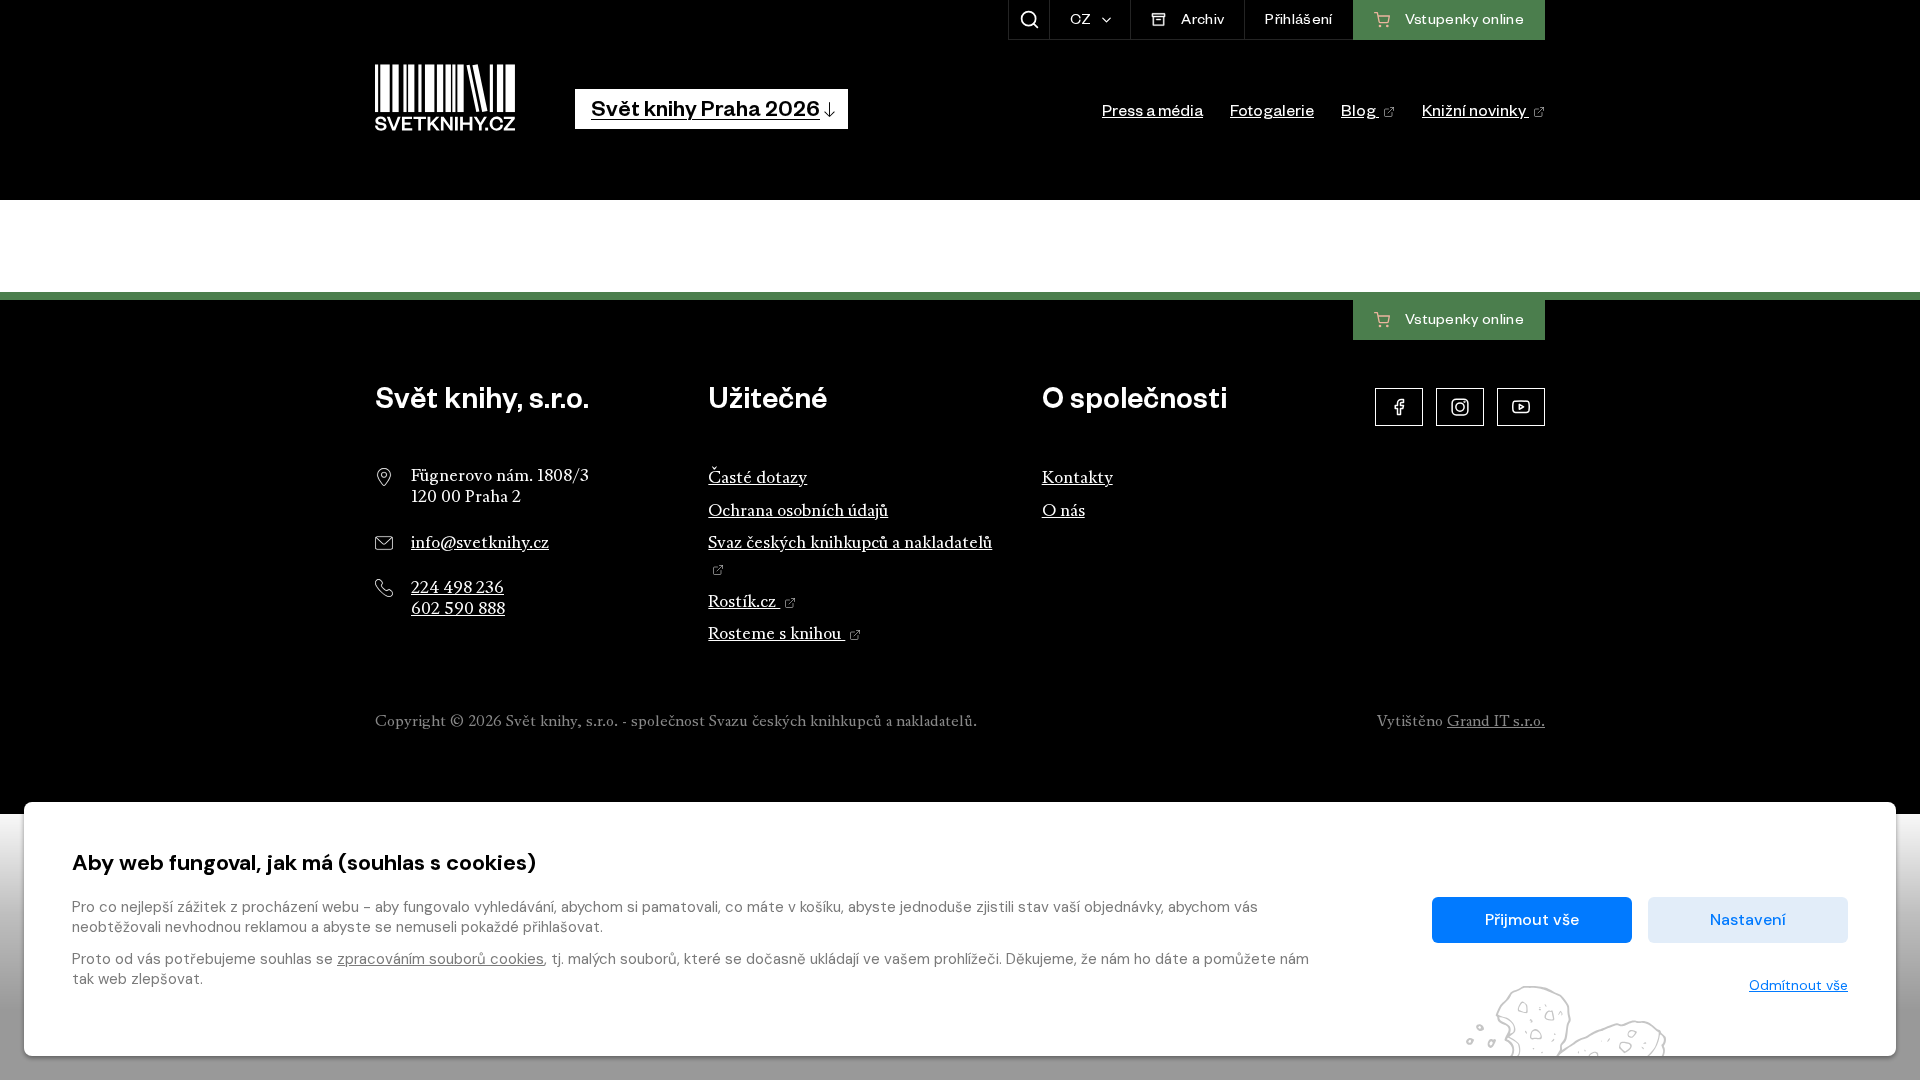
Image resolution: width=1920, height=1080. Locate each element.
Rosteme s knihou (776, 634)
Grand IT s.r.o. (1496, 722)
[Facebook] (1399, 407)
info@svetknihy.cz (480, 543)
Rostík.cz (744, 602)
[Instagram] (1460, 407)
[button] (711, 109)
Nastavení (1748, 919)
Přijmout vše (1532, 919)
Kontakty (1077, 478)
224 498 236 (457, 588)
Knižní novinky (1475, 114)
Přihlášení (1298, 22)
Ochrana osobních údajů (798, 511)
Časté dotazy (757, 478)
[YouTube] (1521, 407)
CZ (1082, 22)
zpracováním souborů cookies (440, 959)
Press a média (1152, 114)
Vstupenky (1463, 321)
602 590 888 (458, 609)
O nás (1063, 511)
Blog (1360, 114)
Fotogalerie (1272, 114)
